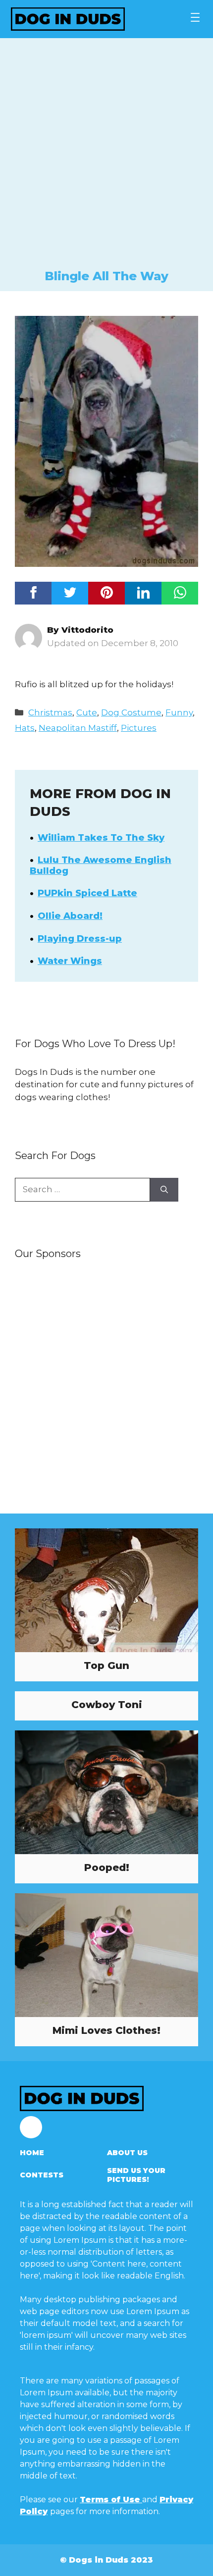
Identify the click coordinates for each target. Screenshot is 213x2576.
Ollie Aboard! (70, 916)
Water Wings (70, 961)
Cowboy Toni (107, 1705)
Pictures (139, 728)
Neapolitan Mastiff (78, 728)
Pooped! (107, 1868)
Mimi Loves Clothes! (106, 2030)
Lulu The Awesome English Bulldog (101, 865)
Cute (87, 712)
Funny (179, 712)
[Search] (164, 1190)
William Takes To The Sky (101, 838)
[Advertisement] (106, 157)
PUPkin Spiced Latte (87, 893)
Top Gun (106, 1666)
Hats (25, 728)
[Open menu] (195, 17)
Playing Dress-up (80, 939)
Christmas (50, 712)
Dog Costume (131, 712)
